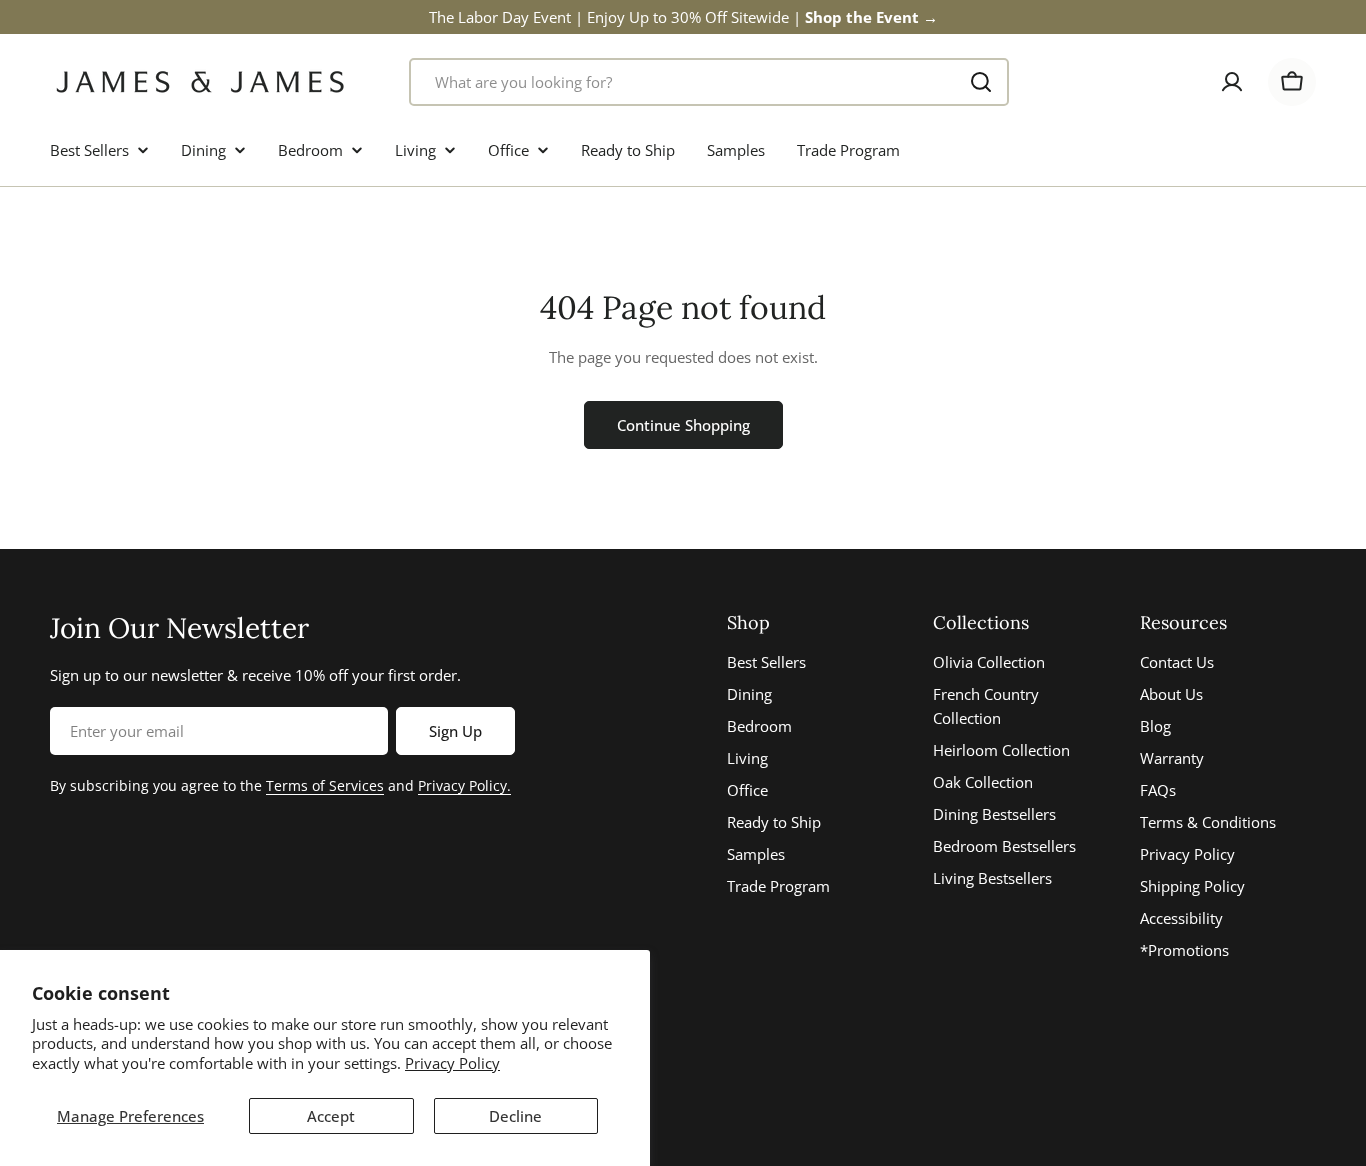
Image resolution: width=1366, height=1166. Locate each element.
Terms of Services (325, 785)
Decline (515, 1116)
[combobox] (709, 82)
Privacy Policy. (464, 785)
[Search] (981, 82)
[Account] (1232, 82)
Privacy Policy (452, 1063)
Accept (331, 1116)
